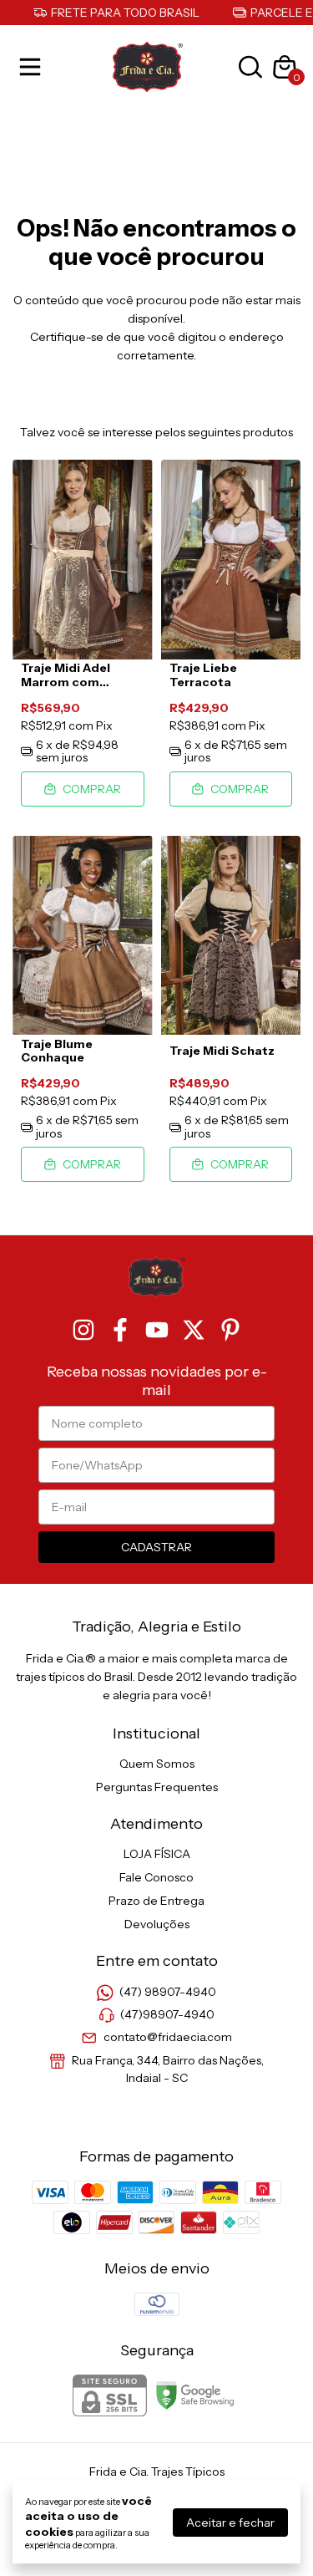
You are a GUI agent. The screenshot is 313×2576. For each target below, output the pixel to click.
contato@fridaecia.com (168, 2038)
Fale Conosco (156, 1877)
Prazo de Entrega (156, 1901)
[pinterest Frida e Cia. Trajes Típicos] (230, 1330)
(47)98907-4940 (167, 2014)
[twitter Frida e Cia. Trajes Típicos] (194, 1330)
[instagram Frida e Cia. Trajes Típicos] (83, 1330)
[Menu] (33, 67)
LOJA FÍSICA (157, 1854)
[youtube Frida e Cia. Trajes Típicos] (157, 1330)
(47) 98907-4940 (168, 1992)
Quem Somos (157, 1764)
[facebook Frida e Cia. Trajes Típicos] (120, 1330)
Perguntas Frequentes (157, 1787)
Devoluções (157, 1924)
